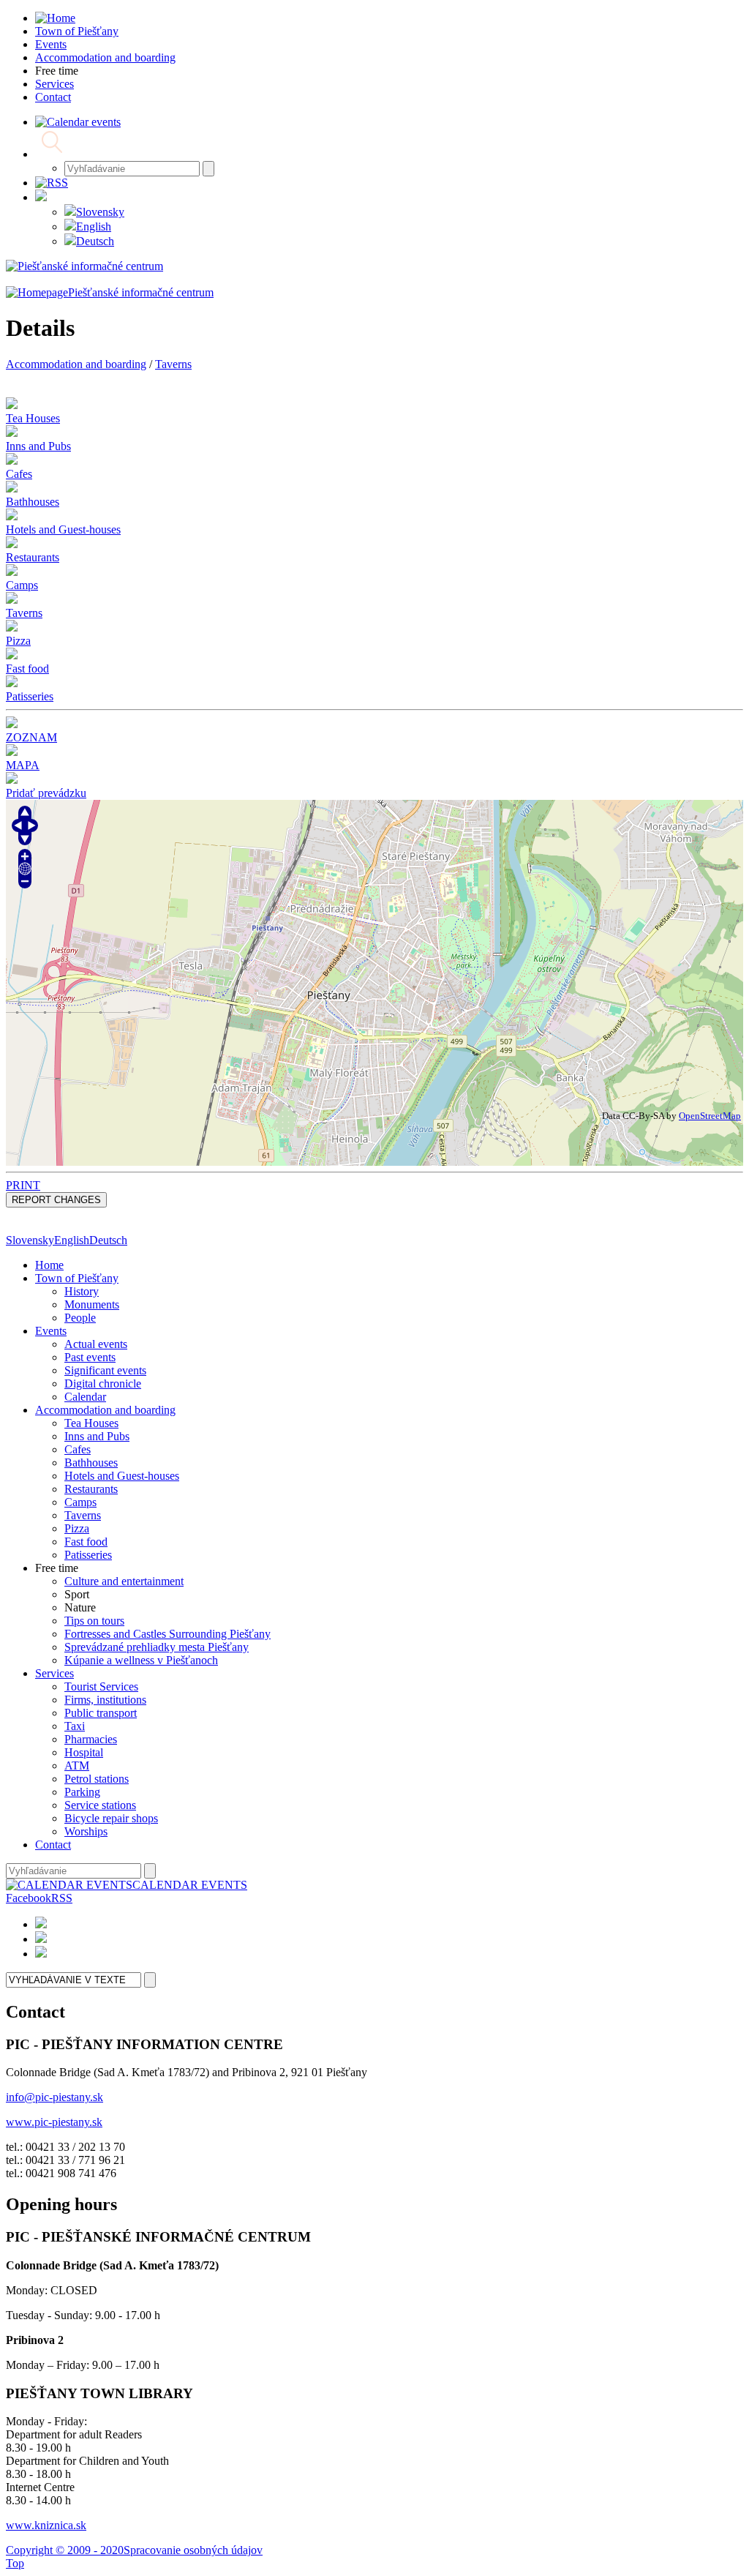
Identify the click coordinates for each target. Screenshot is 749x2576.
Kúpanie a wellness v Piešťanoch (141, 1660)
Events (51, 1331)
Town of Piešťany (77, 1278)
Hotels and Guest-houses (122, 1476)
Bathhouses (91, 1463)
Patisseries (88, 1555)
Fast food (86, 1542)
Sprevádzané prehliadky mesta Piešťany (157, 1647)
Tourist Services (101, 1686)
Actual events (96, 1344)
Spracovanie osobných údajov (193, 2550)
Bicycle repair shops (111, 1818)
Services (54, 1673)
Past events (90, 1357)
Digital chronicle (103, 1384)
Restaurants (91, 1489)
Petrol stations (97, 1779)
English (94, 226)
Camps (80, 1502)
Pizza (77, 1528)
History (82, 1291)
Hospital (84, 1752)
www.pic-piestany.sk (54, 2122)
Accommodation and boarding (76, 364)
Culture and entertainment (124, 1581)
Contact (53, 1845)
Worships (86, 1831)
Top (15, 2563)
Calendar (85, 1397)
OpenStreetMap (710, 1116)
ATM (77, 1766)
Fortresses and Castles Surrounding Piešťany (168, 1634)
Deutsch (95, 241)
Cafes (78, 1449)
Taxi (75, 1726)
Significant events (105, 1370)
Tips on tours (94, 1621)
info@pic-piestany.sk (54, 2097)
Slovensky (100, 212)
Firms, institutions (105, 1700)
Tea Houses (91, 1423)
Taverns (173, 364)
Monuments (92, 1304)
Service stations (100, 1805)
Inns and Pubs (97, 1436)
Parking (82, 1792)
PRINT (23, 1185)
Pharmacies (91, 1739)
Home (49, 1265)
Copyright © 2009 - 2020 (65, 2550)
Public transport (101, 1713)
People (80, 1318)
